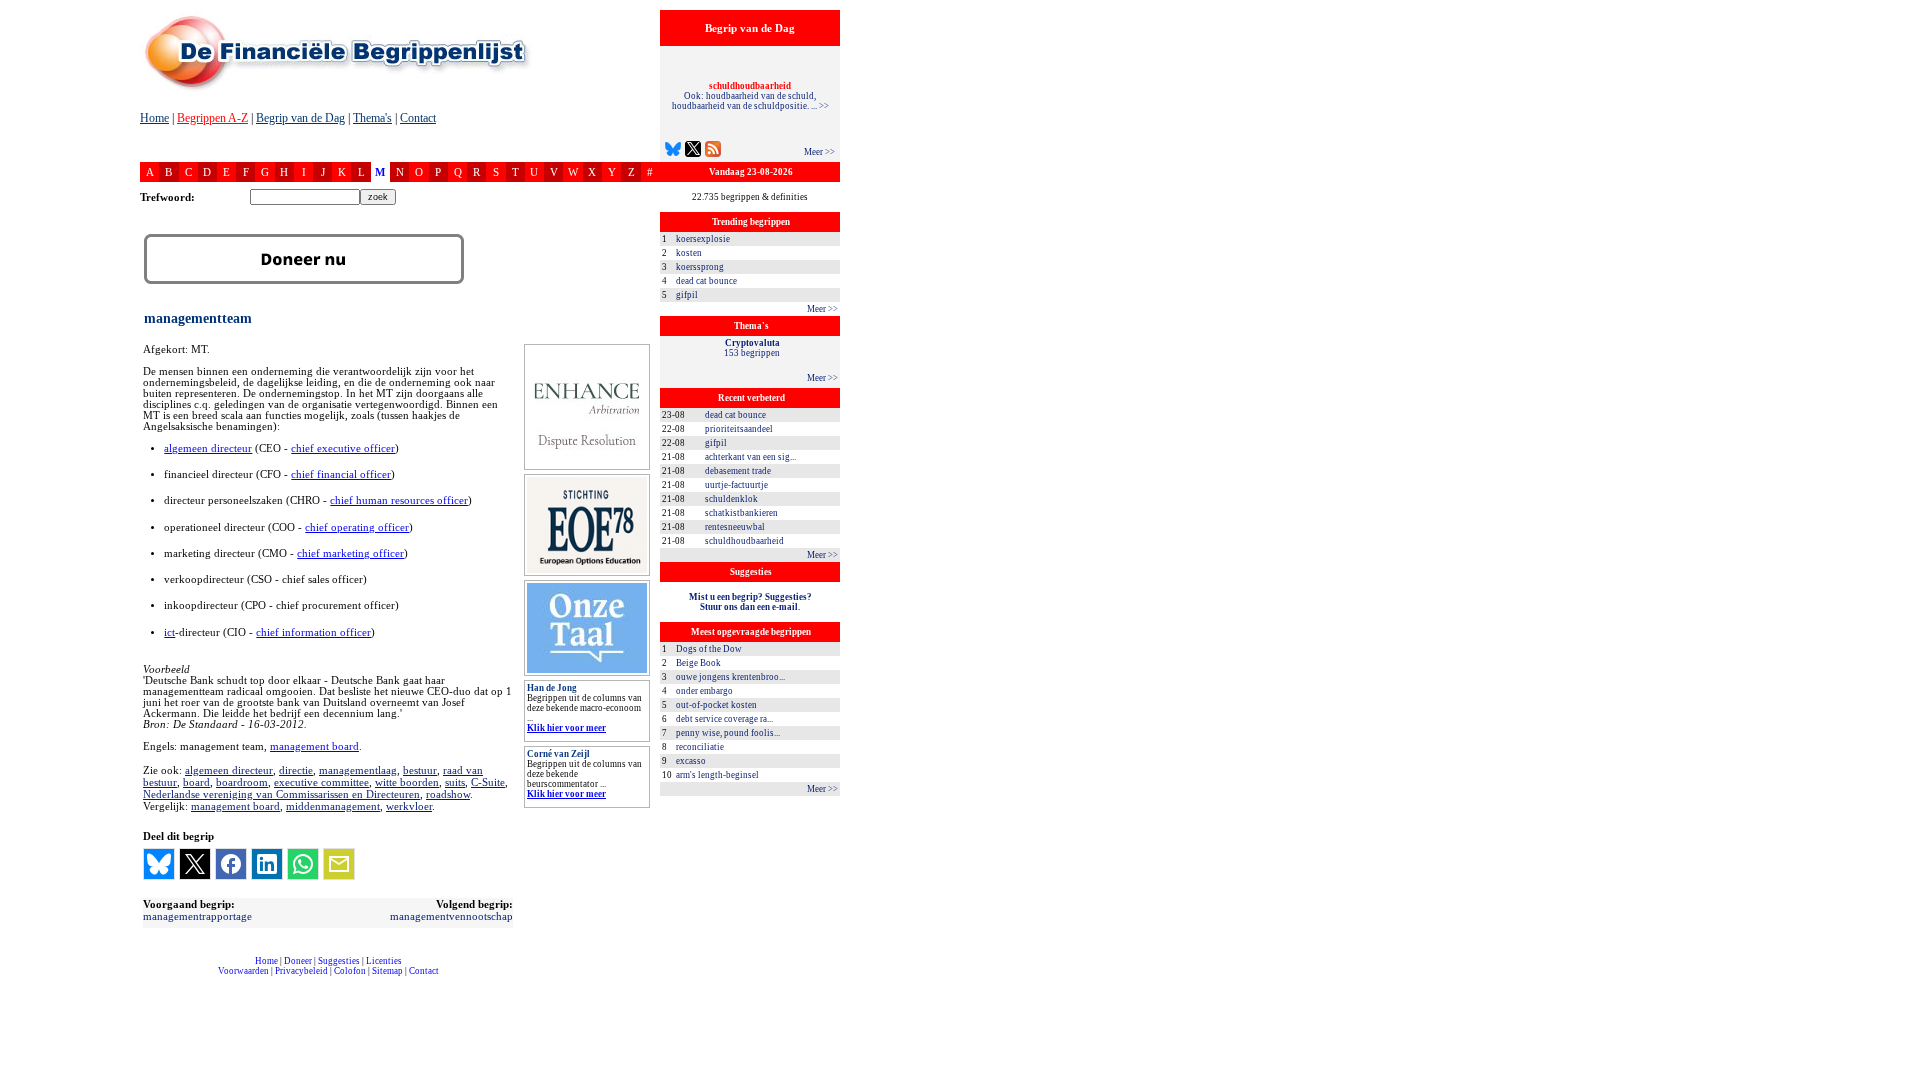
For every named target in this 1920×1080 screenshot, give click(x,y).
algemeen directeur (208, 448)
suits (455, 782)
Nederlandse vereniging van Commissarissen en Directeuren (281, 794)
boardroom (242, 782)
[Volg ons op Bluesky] (673, 151)
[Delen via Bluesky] (159, 864)
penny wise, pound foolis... (728, 733)
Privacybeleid (301, 971)
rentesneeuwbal (735, 527)
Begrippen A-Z (212, 118)
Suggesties (339, 961)
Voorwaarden (243, 971)
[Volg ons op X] (693, 151)
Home (154, 118)
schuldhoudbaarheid (744, 541)
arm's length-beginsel (717, 775)
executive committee (321, 782)
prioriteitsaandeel (739, 429)
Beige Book (698, 663)
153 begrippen (752, 348)
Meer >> (819, 152)
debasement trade (738, 471)
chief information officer (313, 632)
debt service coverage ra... (724, 719)
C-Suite (488, 782)
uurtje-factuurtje (736, 485)
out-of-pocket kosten (716, 705)
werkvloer (409, 806)
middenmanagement (333, 806)
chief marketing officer (350, 553)
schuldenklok (731, 499)
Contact (418, 118)
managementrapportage (197, 916)
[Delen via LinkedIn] (267, 864)
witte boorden (407, 782)
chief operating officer (357, 527)
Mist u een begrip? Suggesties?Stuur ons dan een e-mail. (750, 602)
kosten (689, 253)
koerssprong (700, 267)
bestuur (420, 770)
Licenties (384, 961)
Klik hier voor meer (566, 728)
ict (169, 632)
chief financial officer (341, 474)
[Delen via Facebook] (231, 864)
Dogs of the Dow (709, 649)
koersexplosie (703, 239)
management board (314, 746)
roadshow (448, 794)
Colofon (350, 971)
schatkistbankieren (741, 513)
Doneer (298, 961)
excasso (691, 761)
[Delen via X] (195, 864)
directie (296, 770)
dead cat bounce (706, 281)
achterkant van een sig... (750, 457)
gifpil (687, 295)
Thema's (372, 118)
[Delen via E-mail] (339, 864)
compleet (150, 978)
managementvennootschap (451, 916)
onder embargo (704, 691)
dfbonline (1901, 1074)
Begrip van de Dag (300, 118)
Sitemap (387, 971)
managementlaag (358, 770)
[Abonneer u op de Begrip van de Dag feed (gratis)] (713, 151)
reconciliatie (700, 747)
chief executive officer (343, 448)
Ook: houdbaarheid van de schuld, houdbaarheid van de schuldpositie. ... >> (750, 96)
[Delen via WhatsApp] (303, 864)
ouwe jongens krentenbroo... (730, 677)
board (196, 782)
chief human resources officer (399, 500)
